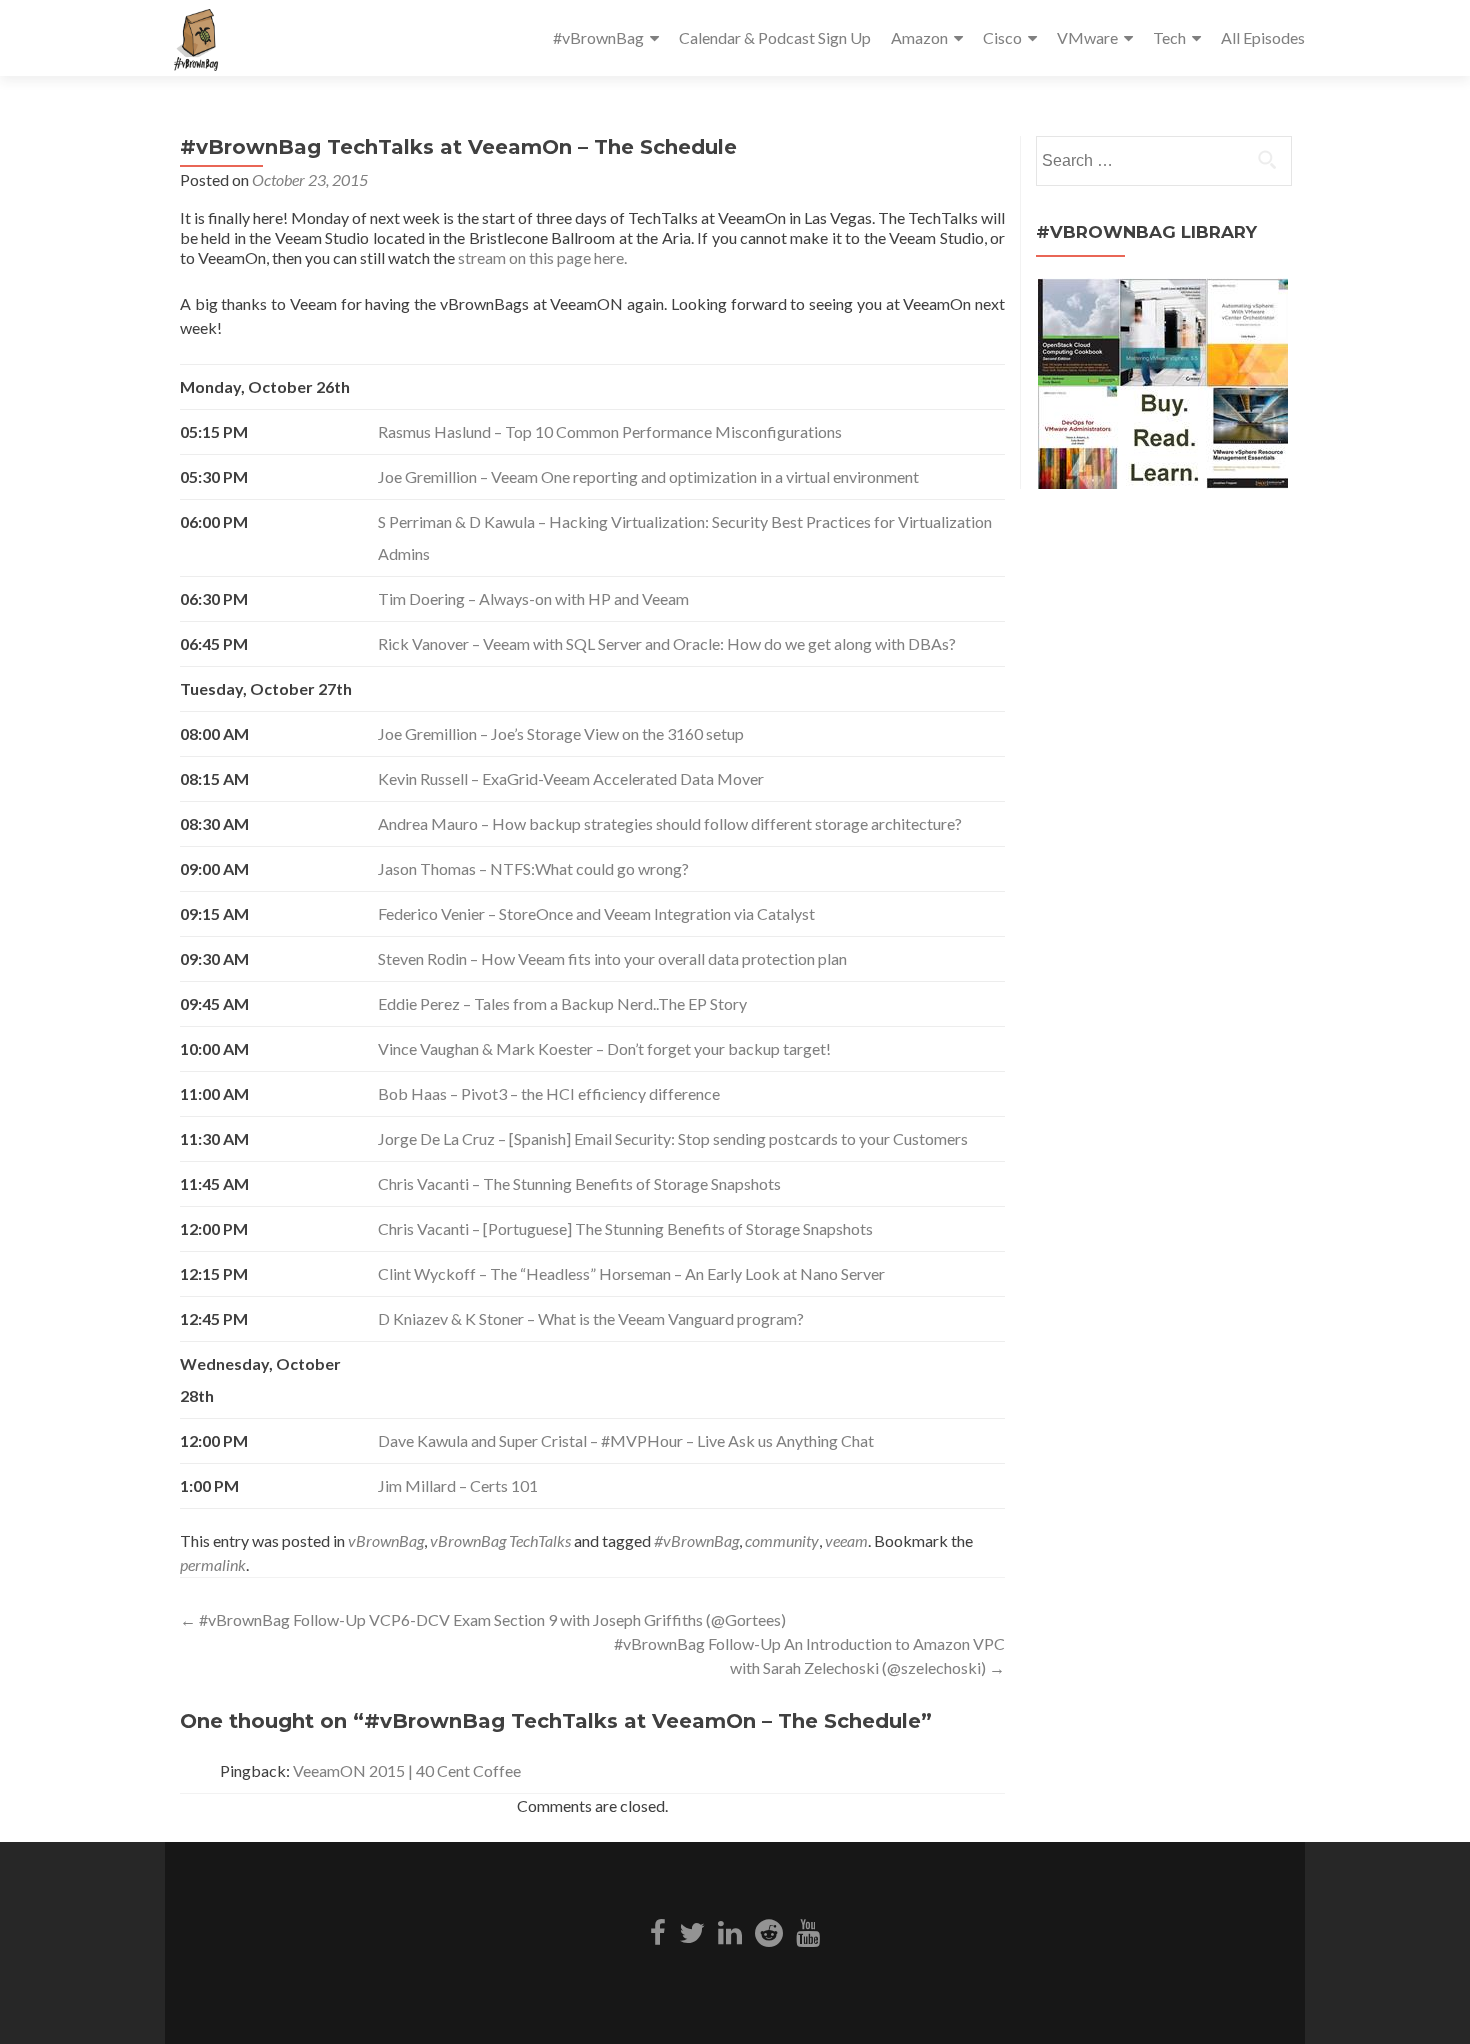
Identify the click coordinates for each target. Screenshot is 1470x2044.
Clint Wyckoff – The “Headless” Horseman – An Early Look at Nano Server (631, 1273)
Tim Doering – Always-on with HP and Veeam (533, 598)
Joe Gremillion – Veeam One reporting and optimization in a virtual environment (648, 476)
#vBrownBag (598, 37)
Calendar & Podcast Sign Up (775, 37)
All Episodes (1263, 37)
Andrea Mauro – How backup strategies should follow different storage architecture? (670, 823)
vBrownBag (386, 1540)
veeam (846, 1540)
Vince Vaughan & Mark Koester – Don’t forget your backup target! (604, 1048)
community (782, 1540)
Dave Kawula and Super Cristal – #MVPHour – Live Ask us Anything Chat (626, 1440)
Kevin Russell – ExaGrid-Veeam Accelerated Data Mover (571, 778)
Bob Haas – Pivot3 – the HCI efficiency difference (549, 1093)
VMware (1087, 37)
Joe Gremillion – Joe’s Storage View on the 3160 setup (561, 733)
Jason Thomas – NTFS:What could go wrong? (533, 868)
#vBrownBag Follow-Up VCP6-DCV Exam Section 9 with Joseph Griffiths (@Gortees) (483, 1619)
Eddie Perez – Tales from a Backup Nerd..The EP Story (562, 1003)
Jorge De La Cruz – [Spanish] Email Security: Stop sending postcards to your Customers (673, 1138)
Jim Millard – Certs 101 (458, 1485)
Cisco (1002, 37)
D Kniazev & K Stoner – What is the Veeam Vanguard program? (591, 1318)
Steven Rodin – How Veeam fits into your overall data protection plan (612, 958)
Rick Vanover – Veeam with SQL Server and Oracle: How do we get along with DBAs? (667, 643)
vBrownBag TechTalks (500, 1540)
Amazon (919, 37)
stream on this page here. (542, 257)
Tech (1169, 37)
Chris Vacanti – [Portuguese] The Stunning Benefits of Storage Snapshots (625, 1228)
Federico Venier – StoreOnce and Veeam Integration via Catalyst (596, 913)
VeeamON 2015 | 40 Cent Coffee (407, 1770)
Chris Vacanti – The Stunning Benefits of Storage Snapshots (579, 1183)
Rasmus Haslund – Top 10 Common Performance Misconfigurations (610, 431)
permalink (213, 1564)
